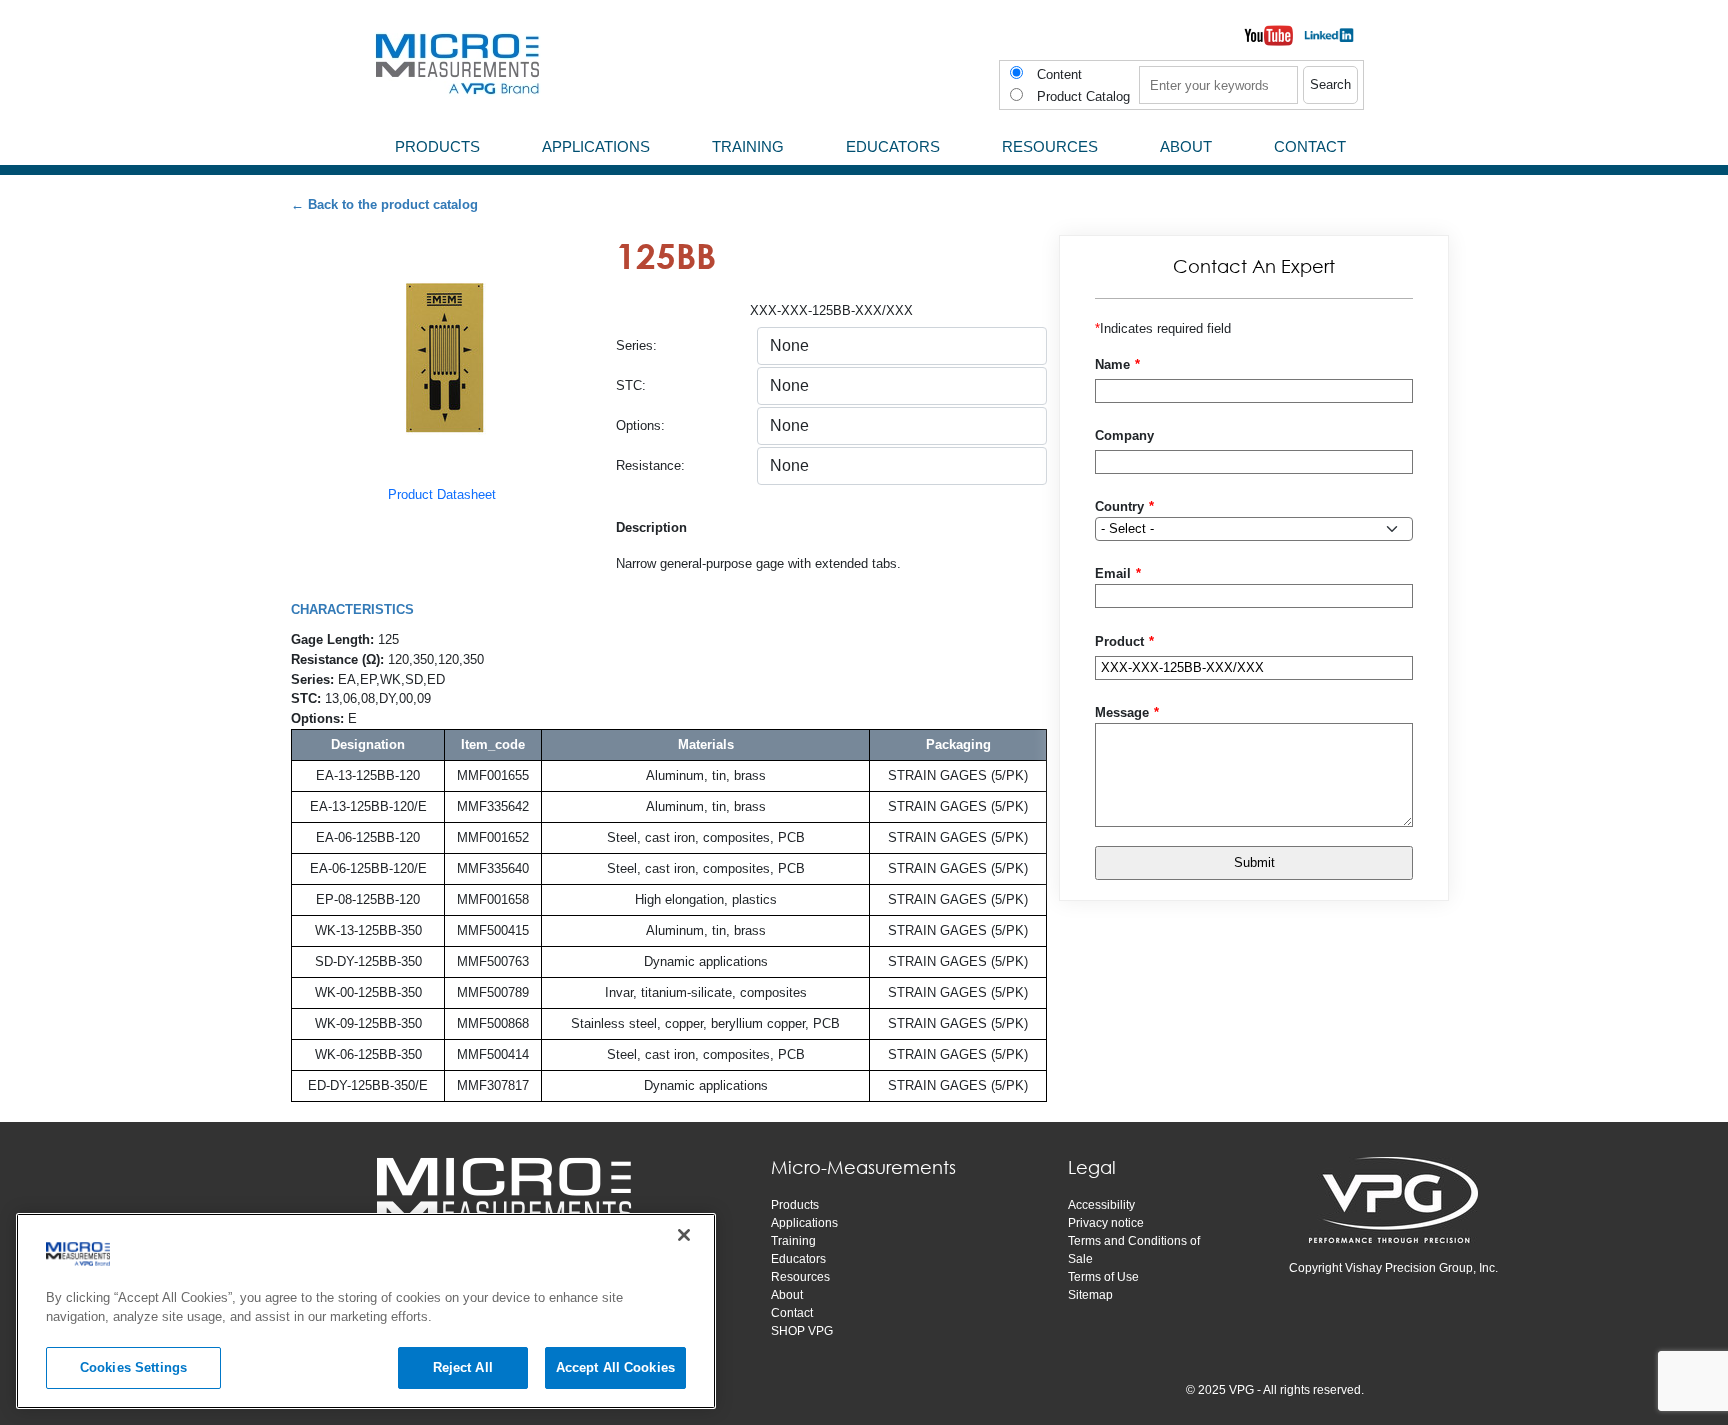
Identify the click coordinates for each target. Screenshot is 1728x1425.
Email (1113, 573)
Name (1112, 364)
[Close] (684, 1235)
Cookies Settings (133, 1367)
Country (1119, 506)
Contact (792, 1313)
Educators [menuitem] (893, 147)
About (787, 1295)
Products (795, 1205)
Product (1119, 641)
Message (1122, 712)
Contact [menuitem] (1310, 147)
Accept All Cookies (615, 1367)
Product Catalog (1083, 96)
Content (1059, 74)
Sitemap (1090, 1295)
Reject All (463, 1367)
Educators (798, 1259)
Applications (804, 1223)
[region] (366, 1311)
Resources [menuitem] (1050, 147)
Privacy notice (1106, 1223)
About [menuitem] (1186, 147)
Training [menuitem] (748, 147)
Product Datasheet (442, 494)
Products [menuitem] (437, 147)
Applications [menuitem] (596, 147)
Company (1124, 435)
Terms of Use (1103, 1277)
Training (793, 1241)
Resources (800, 1277)
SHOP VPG (802, 1331)
